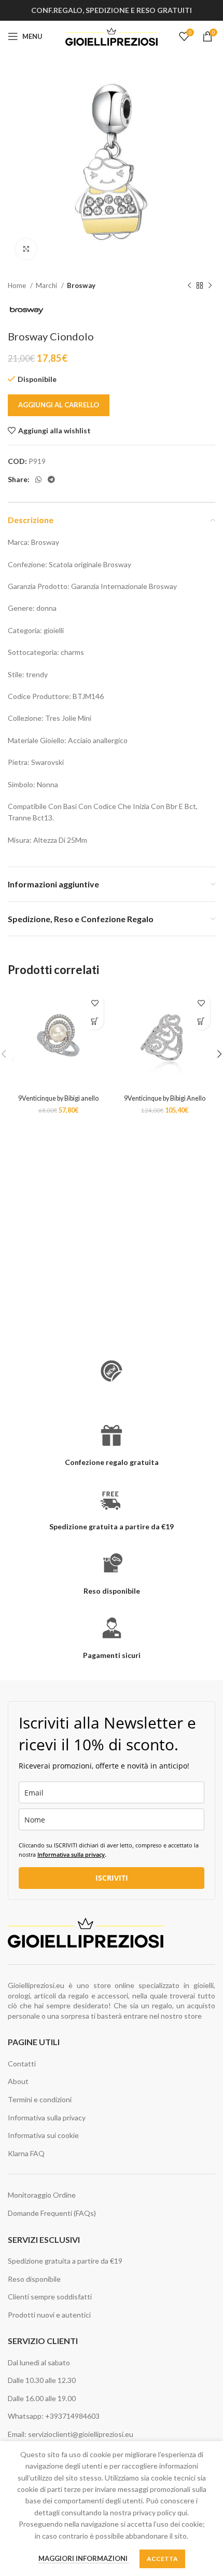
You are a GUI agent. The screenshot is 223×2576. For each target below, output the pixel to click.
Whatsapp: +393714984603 (54, 2416)
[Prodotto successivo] (210, 286)
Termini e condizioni (40, 2099)
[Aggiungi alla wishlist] (95, 1003)
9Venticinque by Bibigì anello (58, 1098)
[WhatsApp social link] (38, 479)
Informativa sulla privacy (71, 1854)
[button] (95, 1021)
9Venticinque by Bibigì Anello (165, 1098)
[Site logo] (112, 36)
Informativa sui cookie (43, 2135)
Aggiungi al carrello (59, 405)
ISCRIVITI (112, 1878)
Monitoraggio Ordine (42, 2195)
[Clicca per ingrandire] (26, 249)
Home (18, 285)
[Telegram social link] (51, 479)
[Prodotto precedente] (189, 286)
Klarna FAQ (26, 2153)
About (18, 2081)
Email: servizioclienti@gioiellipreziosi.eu (71, 2434)
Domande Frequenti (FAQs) (52, 2213)
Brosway (81, 285)
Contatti (22, 2064)
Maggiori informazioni (84, 2558)
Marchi (47, 285)
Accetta (162, 2559)
